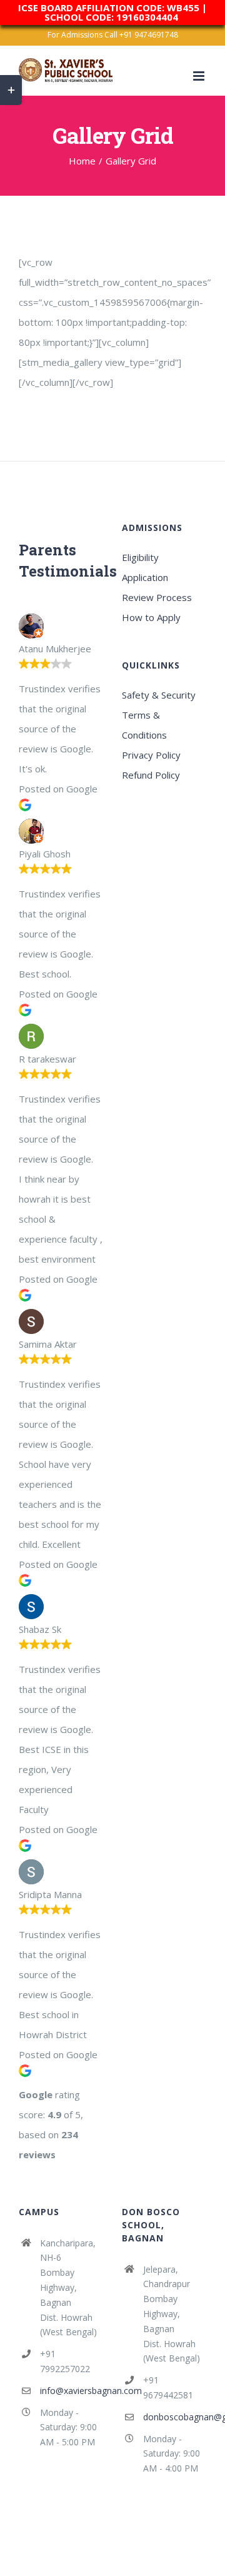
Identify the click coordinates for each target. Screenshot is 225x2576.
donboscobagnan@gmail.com (175, 2417)
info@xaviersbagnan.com (72, 2391)
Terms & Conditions (144, 725)
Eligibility (140, 557)
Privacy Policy (151, 755)
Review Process (157, 597)
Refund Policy (151, 775)
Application (145, 577)
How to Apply (151, 617)
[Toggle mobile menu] (200, 76)
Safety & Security (159, 695)
